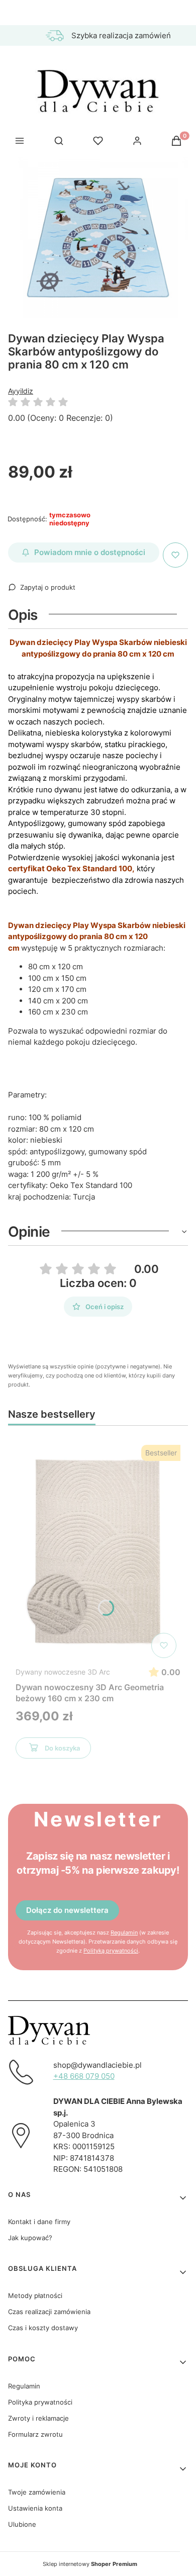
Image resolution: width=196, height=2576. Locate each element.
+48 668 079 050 (84, 2076)
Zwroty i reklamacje (38, 2418)
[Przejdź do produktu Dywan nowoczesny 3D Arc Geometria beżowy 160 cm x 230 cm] (98, 1551)
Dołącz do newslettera (67, 1910)
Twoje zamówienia (37, 2492)
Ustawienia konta (35, 2508)
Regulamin (124, 1933)
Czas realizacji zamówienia (49, 2312)
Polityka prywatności (40, 2402)
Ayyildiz (21, 391)
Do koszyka (62, 1748)
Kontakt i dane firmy (39, 2222)
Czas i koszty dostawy (43, 2328)
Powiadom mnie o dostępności (90, 552)
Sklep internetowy (90, 2564)
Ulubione (22, 2524)
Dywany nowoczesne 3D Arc (63, 1672)
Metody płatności (35, 2295)
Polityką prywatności (111, 1951)
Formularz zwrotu (35, 2434)
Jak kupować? (30, 2238)
